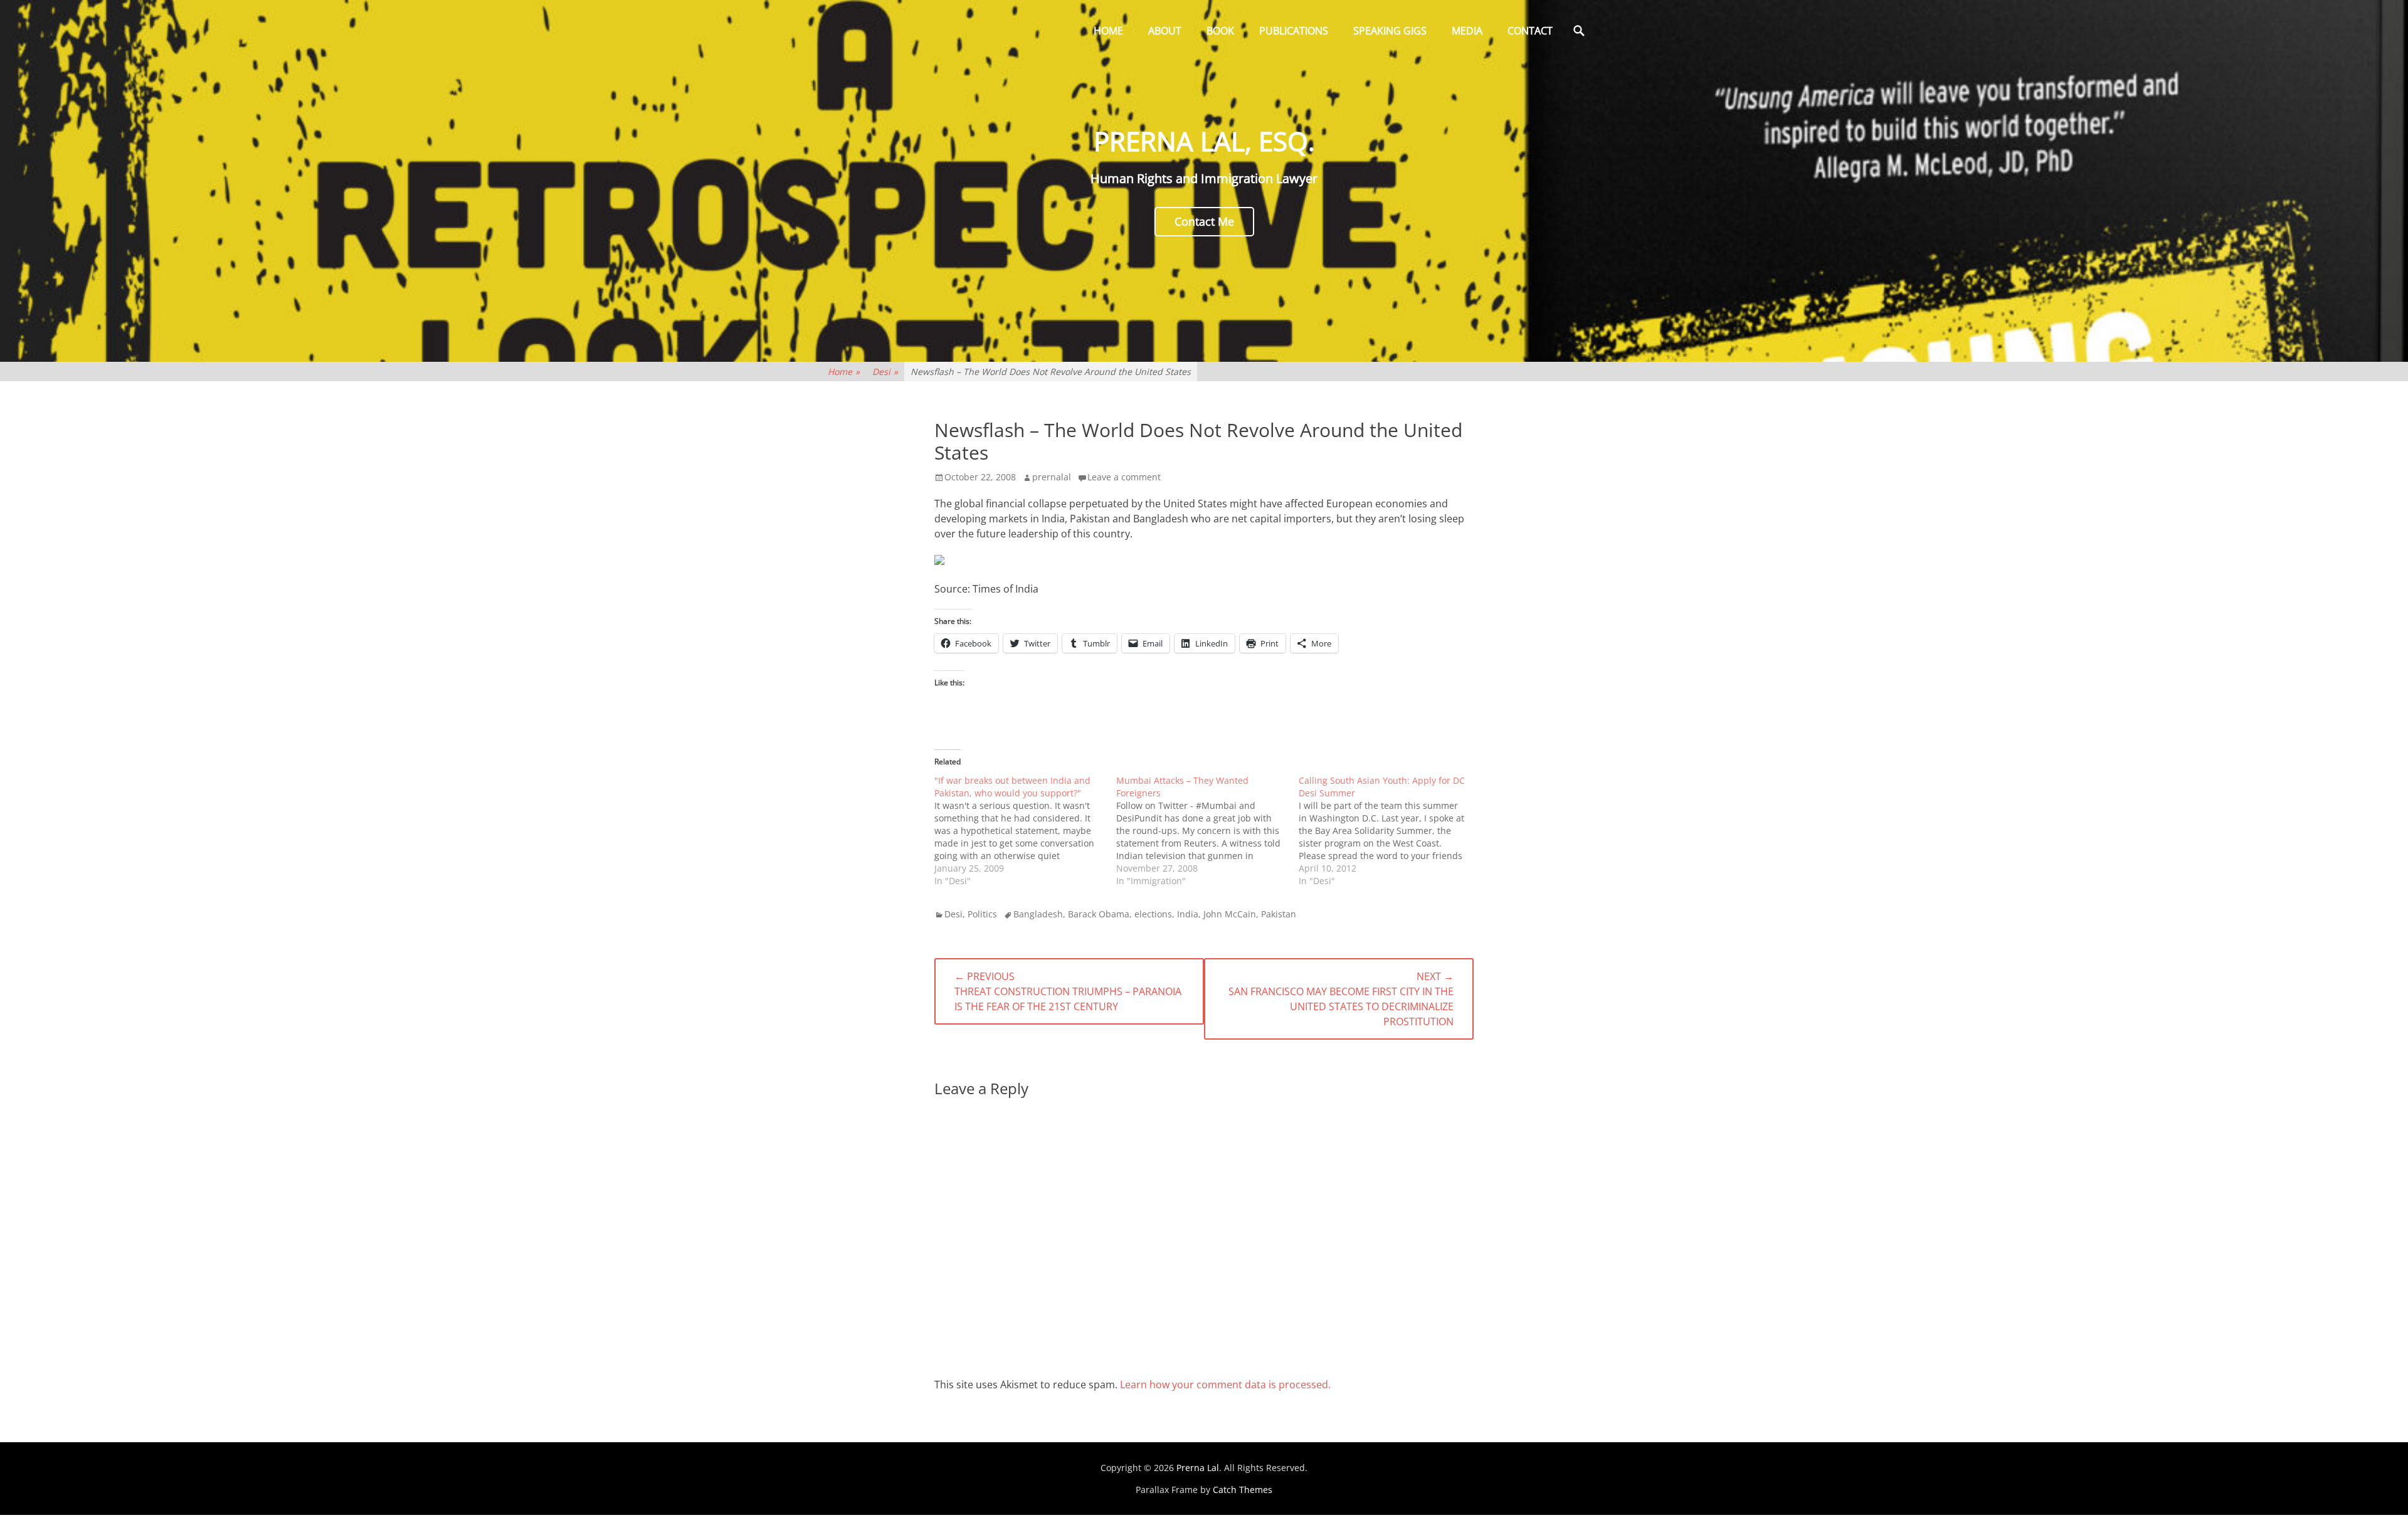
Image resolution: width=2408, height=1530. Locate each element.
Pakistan (1279, 914)
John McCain (1230, 914)
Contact (1530, 31)
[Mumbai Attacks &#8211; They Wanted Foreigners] (1207, 831)
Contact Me (1204, 221)
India (1188, 914)
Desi (885, 372)
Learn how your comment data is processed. (1225, 1385)
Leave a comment (1124, 477)
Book (1220, 31)
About (1165, 31)
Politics (982, 914)
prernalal (1052, 477)
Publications (1294, 31)
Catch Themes (1243, 1490)
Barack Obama (1099, 914)
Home (1108, 31)
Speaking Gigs (1390, 31)
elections (1153, 914)
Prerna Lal (1198, 1468)
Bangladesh (1038, 914)
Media (1467, 31)
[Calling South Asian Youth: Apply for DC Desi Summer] (1390, 831)
